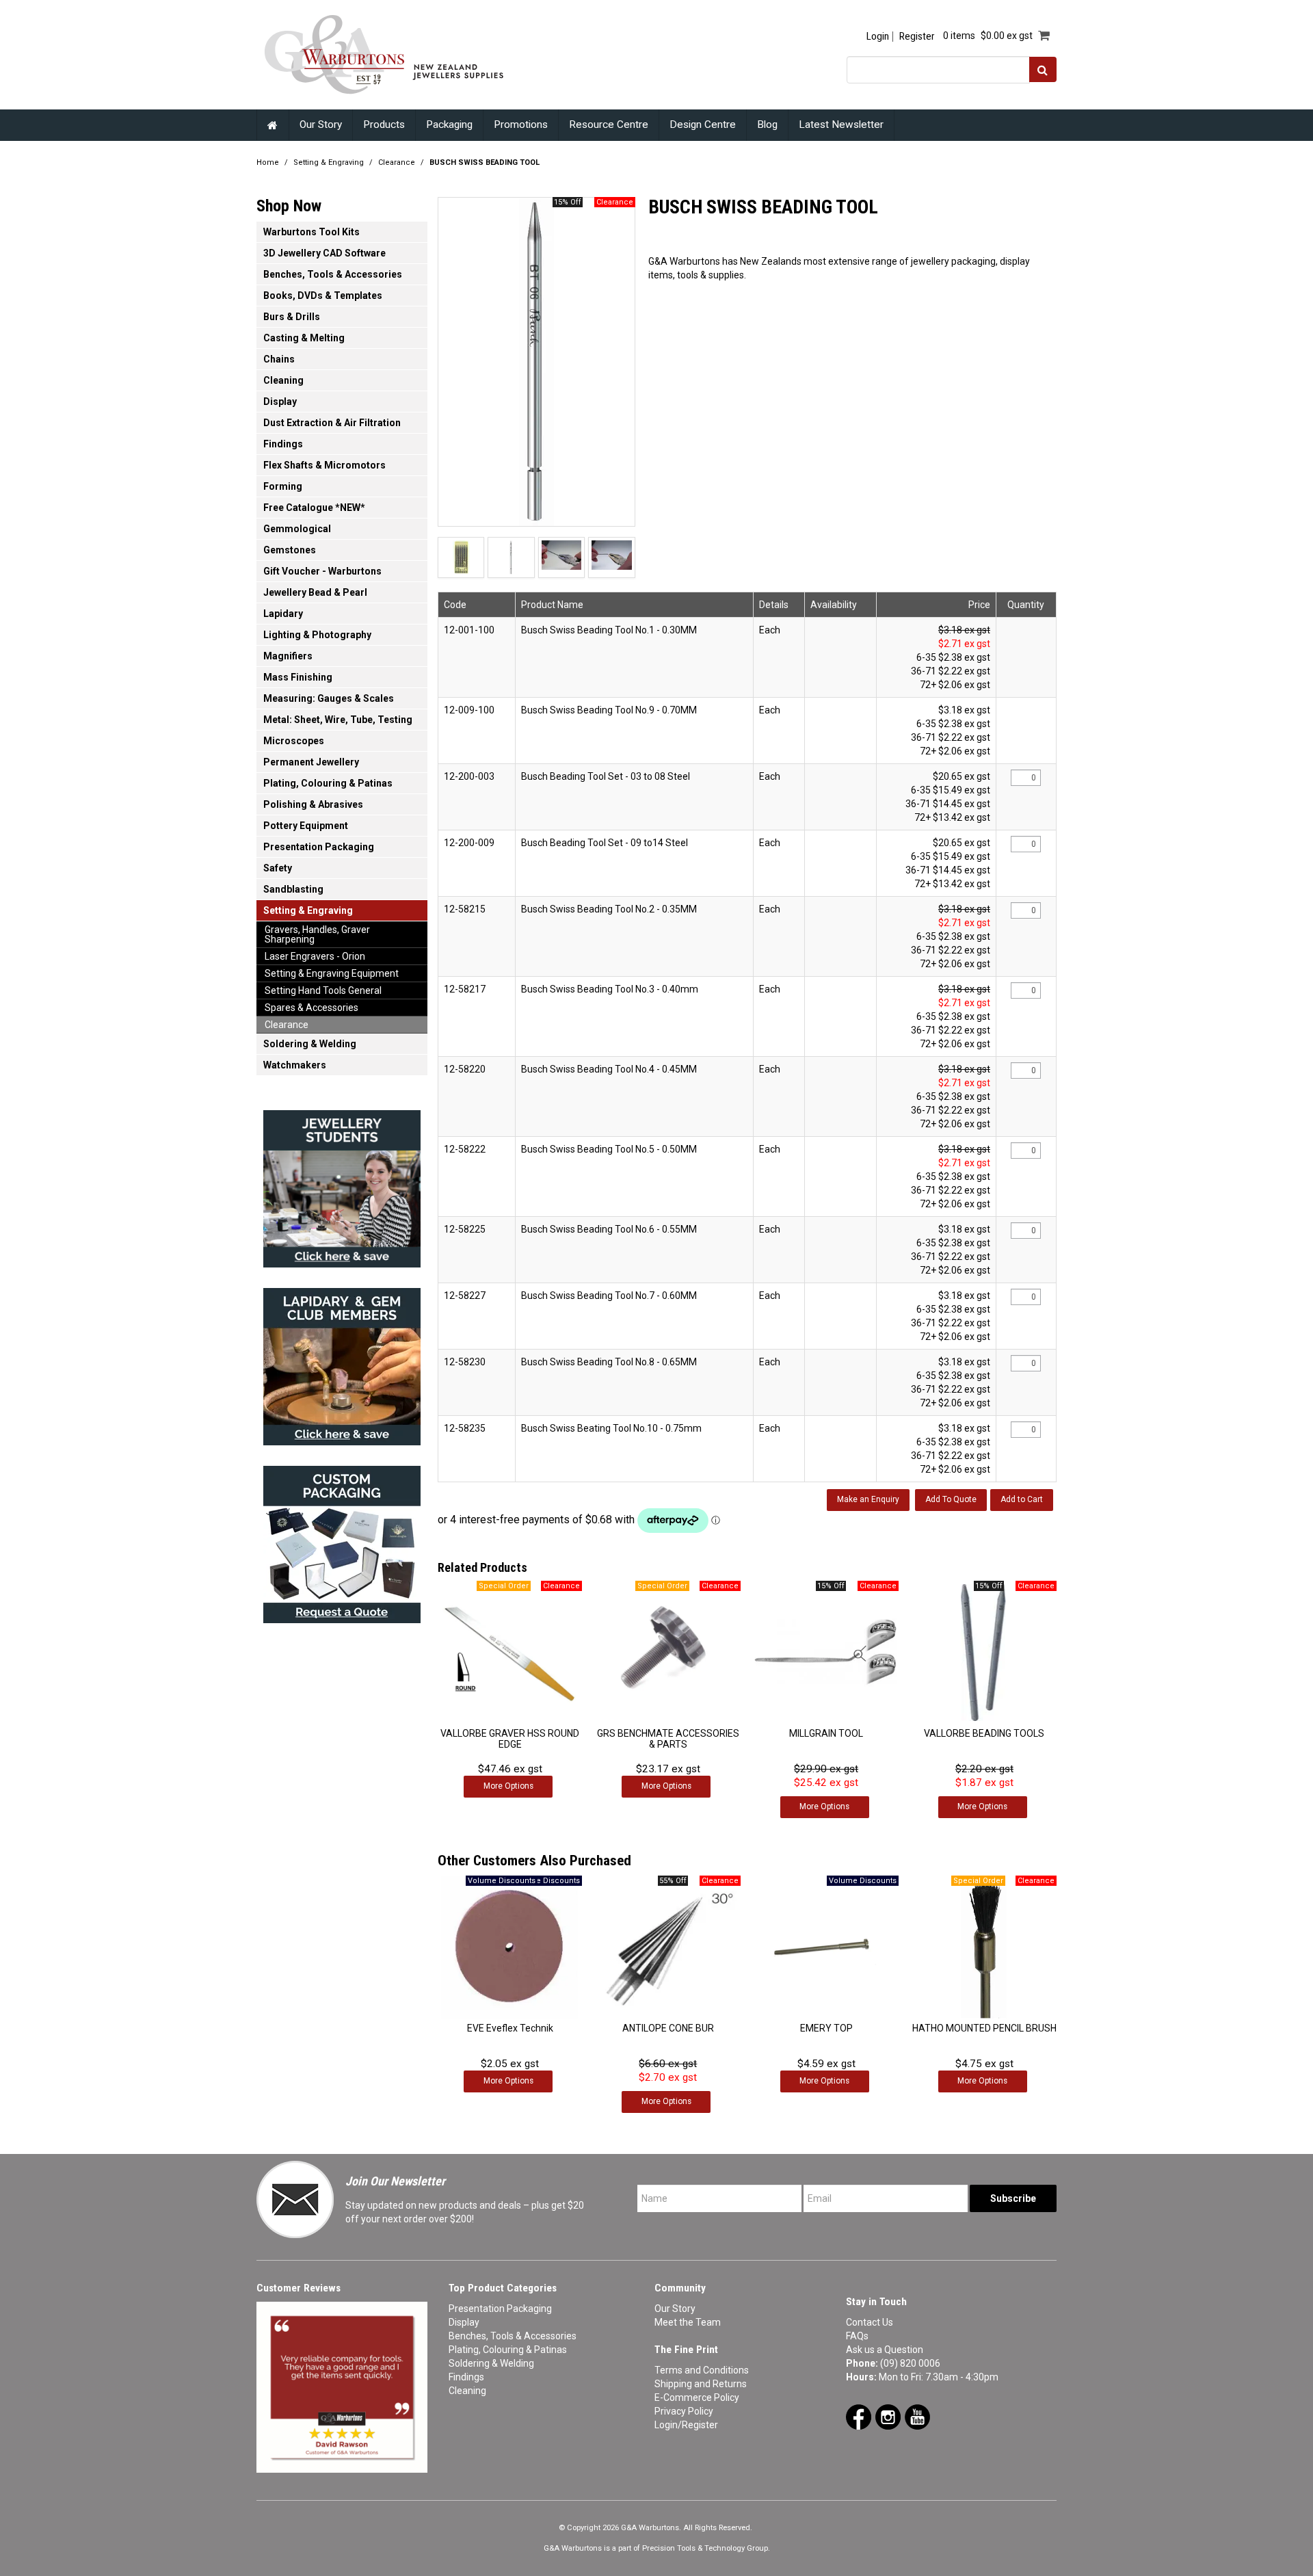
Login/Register (686, 2425)
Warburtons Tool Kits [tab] (311, 232)
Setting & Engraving (329, 162)
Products (384, 124)
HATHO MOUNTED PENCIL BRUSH (984, 2028)
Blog (767, 124)
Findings (466, 2377)
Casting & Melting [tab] (304, 338)
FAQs (857, 2336)
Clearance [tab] (287, 1025)
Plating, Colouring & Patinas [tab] (328, 783)
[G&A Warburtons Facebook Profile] (859, 2417)
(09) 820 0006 (910, 2363)
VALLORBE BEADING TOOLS (984, 1733)
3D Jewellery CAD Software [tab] (324, 253)
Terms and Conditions (702, 2370)
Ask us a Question (885, 2350)
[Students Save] (342, 1185)
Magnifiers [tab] (288, 656)
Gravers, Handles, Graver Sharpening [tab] (317, 934)
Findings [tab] (283, 444)
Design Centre (703, 124)
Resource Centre (609, 124)
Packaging (449, 124)
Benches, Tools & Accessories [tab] (333, 274)
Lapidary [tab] (283, 614)
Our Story (321, 124)
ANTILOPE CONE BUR (668, 2028)
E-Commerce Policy (697, 2397)
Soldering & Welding (491, 2363)
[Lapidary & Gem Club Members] (342, 1363)
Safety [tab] (278, 868)
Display (464, 2322)
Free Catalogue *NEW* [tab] (314, 508)
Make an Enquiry (868, 1499)
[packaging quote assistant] (342, 1540)
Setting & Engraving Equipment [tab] (332, 973)
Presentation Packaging (500, 2309)
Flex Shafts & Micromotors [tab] (324, 465)
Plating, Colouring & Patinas (508, 2350)
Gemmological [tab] (297, 529)
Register (917, 37)
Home (273, 125)
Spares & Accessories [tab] (311, 1008)
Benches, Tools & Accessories (513, 2336)
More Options (508, 1786)
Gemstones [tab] (290, 550)
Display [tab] (280, 402)
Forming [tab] (283, 486)
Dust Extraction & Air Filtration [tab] (332, 423)
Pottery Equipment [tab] (306, 826)
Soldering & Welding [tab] (310, 1044)
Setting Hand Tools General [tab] (323, 990)
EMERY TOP (826, 2028)
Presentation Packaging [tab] (319, 847)
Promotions (521, 124)
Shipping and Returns (701, 2384)
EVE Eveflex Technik (510, 2028)
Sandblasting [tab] (293, 889)
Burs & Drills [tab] (292, 317)
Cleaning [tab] (283, 380)
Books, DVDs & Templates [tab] (323, 295)
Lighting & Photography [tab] (317, 635)
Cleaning (467, 2391)
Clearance (397, 162)
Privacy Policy (684, 2411)
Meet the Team (688, 2322)
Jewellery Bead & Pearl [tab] (315, 592)
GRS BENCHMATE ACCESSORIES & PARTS (668, 1738)
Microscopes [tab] (294, 741)
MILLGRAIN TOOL (826, 1733)
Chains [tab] (279, 359)
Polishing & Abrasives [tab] (313, 804)
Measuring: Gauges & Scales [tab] (329, 698)
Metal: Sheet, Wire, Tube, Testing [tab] (338, 720)
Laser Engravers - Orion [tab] (315, 956)
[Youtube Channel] (917, 2417)
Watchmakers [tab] (295, 1065)
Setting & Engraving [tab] (308, 910)
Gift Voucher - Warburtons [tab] (322, 571)
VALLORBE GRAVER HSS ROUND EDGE (510, 1738)
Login (878, 37)
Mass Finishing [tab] (298, 677)
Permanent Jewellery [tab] (311, 762)
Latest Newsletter (841, 124)
